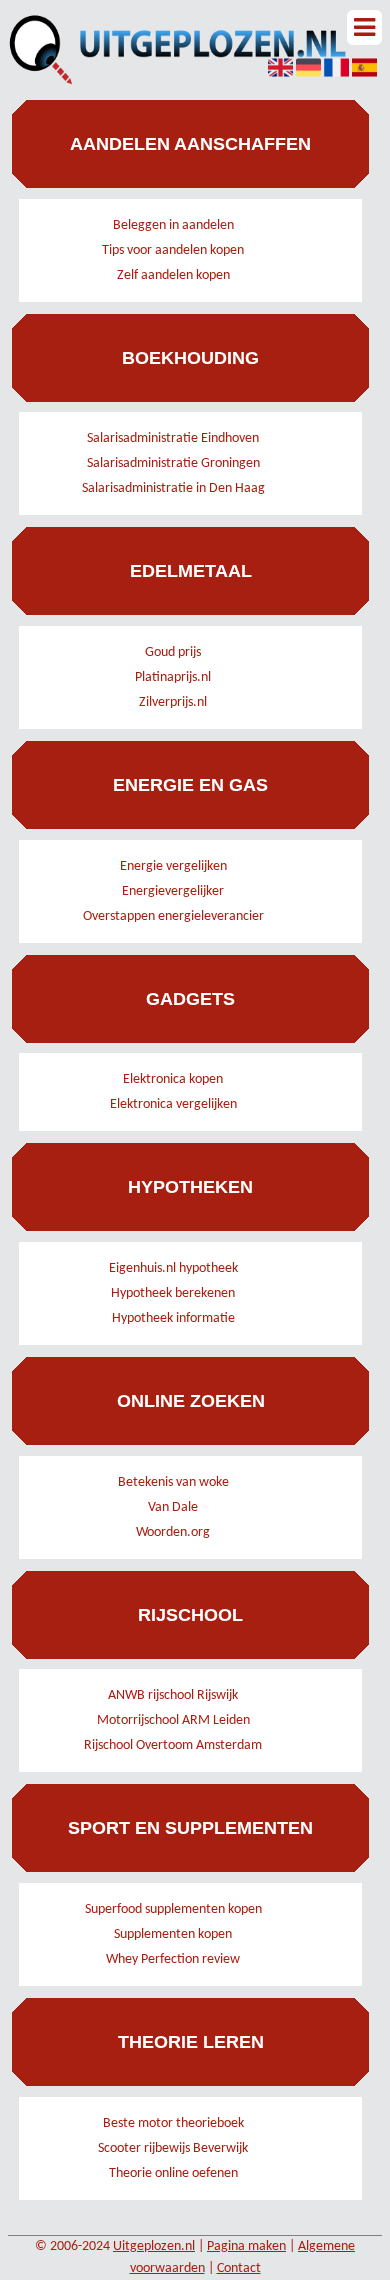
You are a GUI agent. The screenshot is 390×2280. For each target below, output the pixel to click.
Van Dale (173, 1507)
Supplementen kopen (173, 1934)
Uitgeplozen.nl (154, 2246)
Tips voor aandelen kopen (173, 250)
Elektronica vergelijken (173, 1104)
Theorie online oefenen (173, 2173)
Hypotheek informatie (173, 1318)
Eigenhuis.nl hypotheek (173, 1268)
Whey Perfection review (173, 1959)
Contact (239, 2268)
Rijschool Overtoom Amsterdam (173, 1745)
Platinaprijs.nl (173, 677)
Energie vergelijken (173, 866)
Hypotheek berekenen (173, 1293)
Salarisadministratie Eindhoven (173, 438)
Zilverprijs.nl (173, 702)
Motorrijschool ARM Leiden (173, 1720)
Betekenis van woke (173, 1482)
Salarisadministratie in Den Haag (173, 488)
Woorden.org (173, 1532)
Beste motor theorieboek (173, 2123)
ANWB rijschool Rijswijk (173, 1695)
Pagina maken (246, 2246)
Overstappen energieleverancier (173, 916)
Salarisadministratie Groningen (173, 463)
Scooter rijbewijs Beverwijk (173, 2148)
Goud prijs (173, 652)
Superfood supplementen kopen (173, 1909)
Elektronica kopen (173, 1079)
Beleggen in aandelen (173, 225)
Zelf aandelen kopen (173, 275)
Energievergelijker (173, 891)
